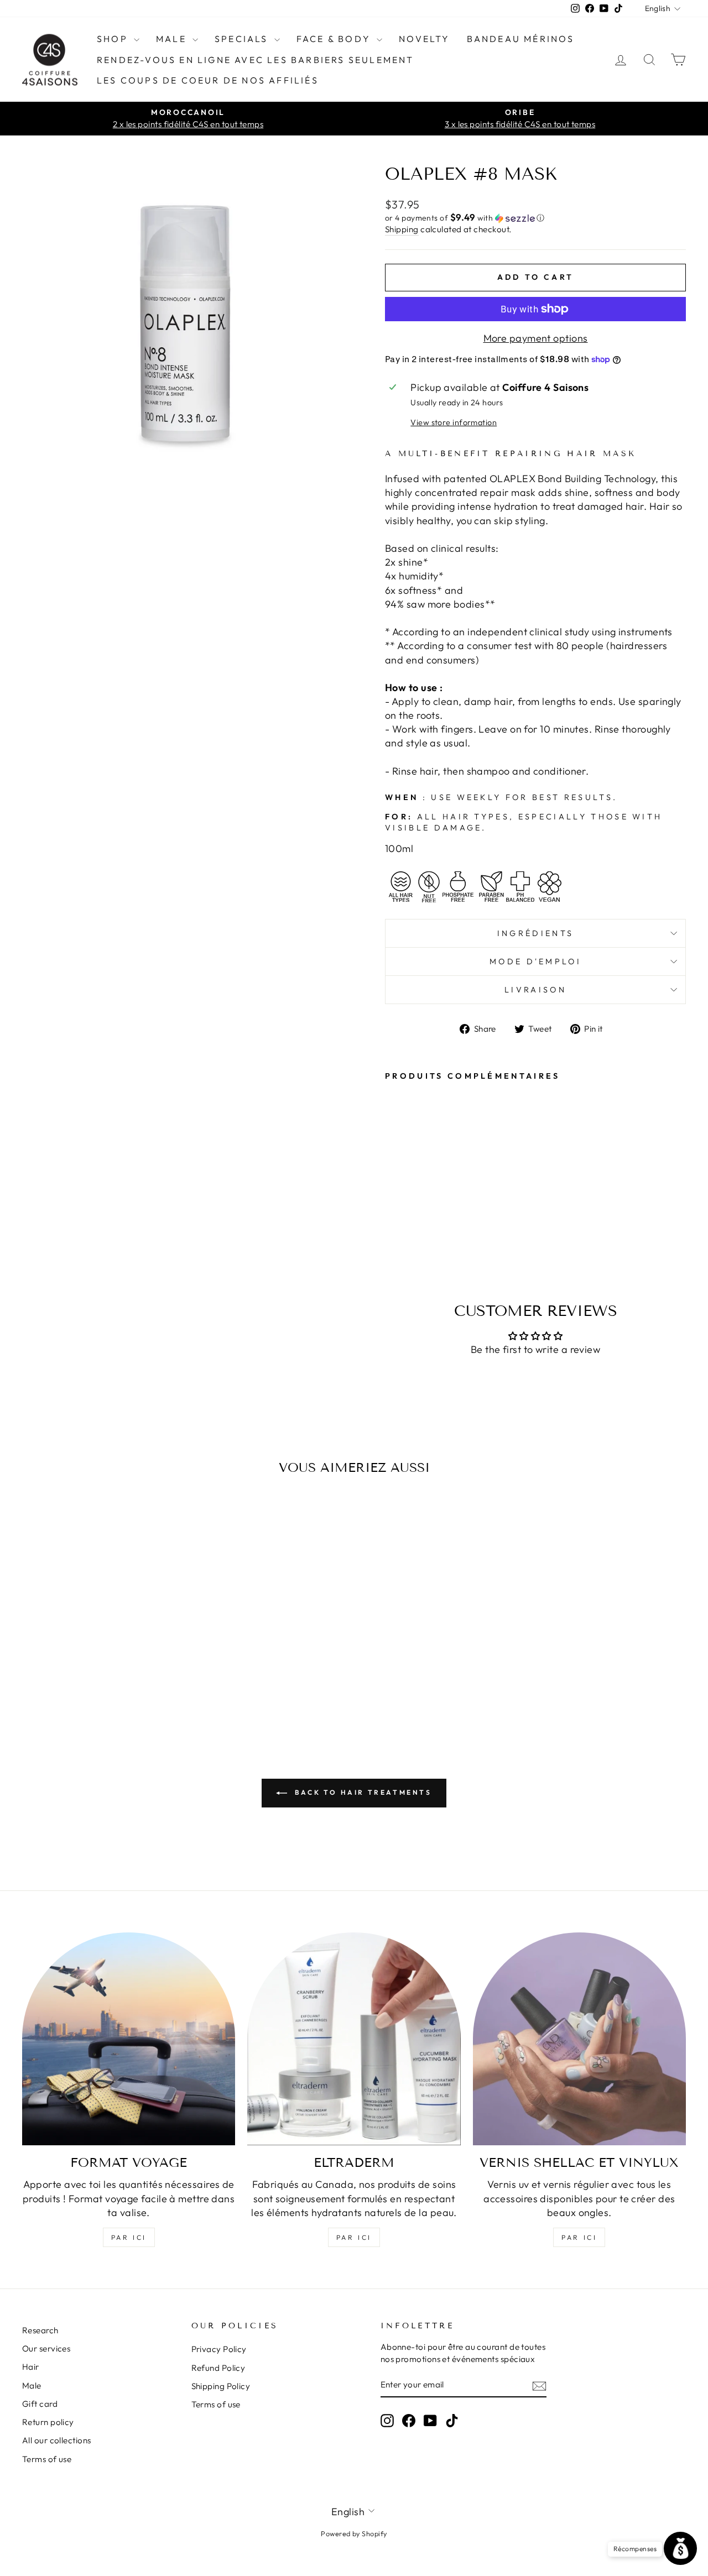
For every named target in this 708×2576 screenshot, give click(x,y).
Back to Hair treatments (361, 1792)
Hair (31, 2367)
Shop (114, 39)
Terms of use (47, 2459)
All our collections (57, 2440)
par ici (129, 2237)
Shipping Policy (221, 2386)
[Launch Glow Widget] (680, 2548)
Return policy (48, 2422)
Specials (243, 39)
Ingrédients (536, 933)
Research (40, 2330)
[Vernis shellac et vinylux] (579, 2039)
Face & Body (335, 39)
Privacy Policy (219, 2349)
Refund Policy (218, 2368)
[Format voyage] (129, 2039)
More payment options (536, 338)
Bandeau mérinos (521, 39)
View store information (454, 422)
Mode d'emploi (535, 962)
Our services (46, 2348)
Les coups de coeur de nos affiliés (208, 80)
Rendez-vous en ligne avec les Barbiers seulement (256, 60)
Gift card (40, 2404)
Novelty (424, 39)
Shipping (402, 229)
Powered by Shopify (354, 2533)
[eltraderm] (354, 2039)
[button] (535, 218)
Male (173, 39)
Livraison (535, 990)
